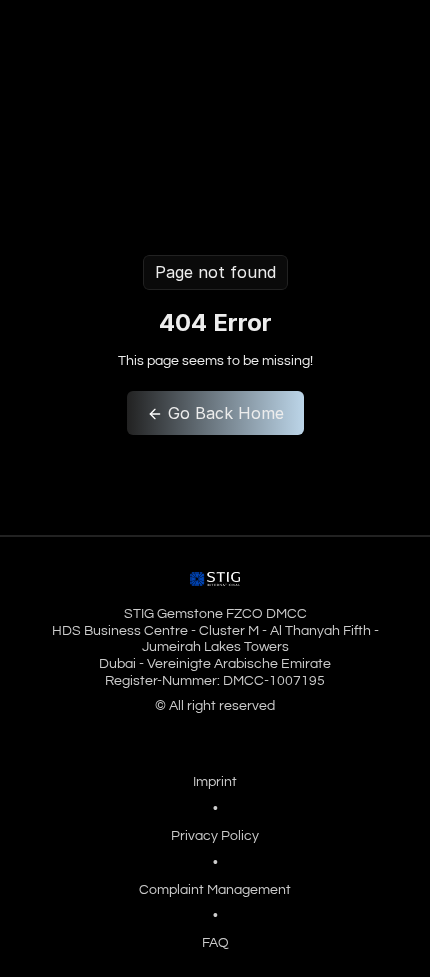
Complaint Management (215, 890)
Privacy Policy (215, 836)
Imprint (215, 782)
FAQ (215, 943)
